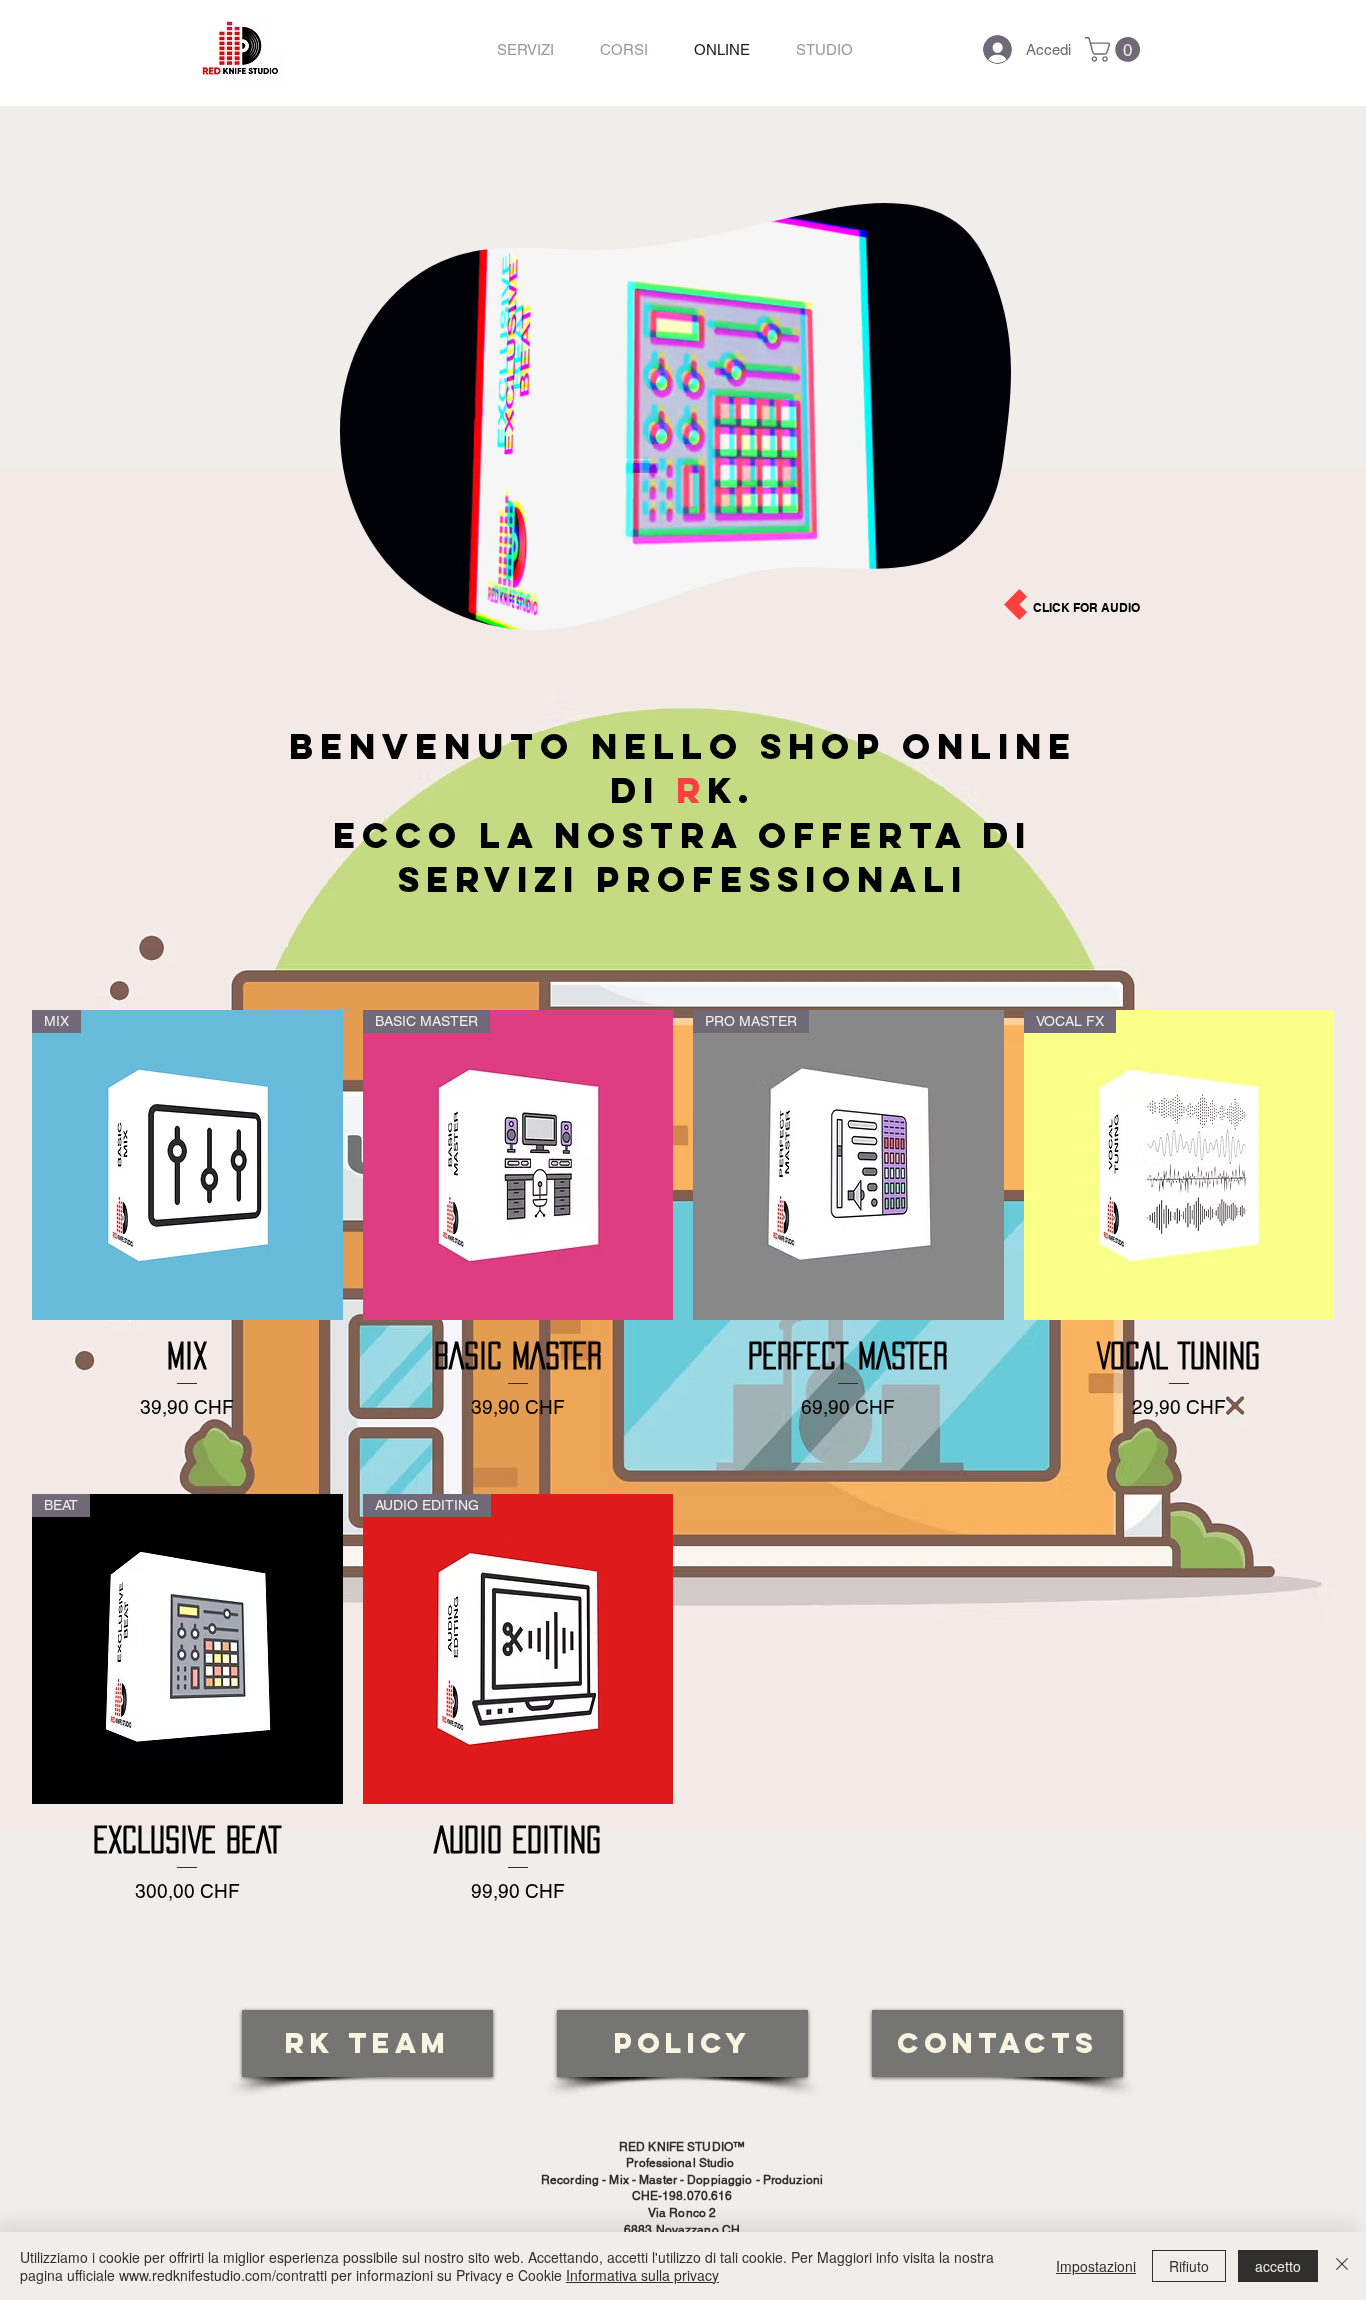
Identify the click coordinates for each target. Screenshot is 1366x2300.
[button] (1115, 49)
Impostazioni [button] (1096, 2266)
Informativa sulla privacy (642, 2275)
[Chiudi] (1342, 2266)
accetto (1278, 2266)
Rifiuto (1189, 2266)
